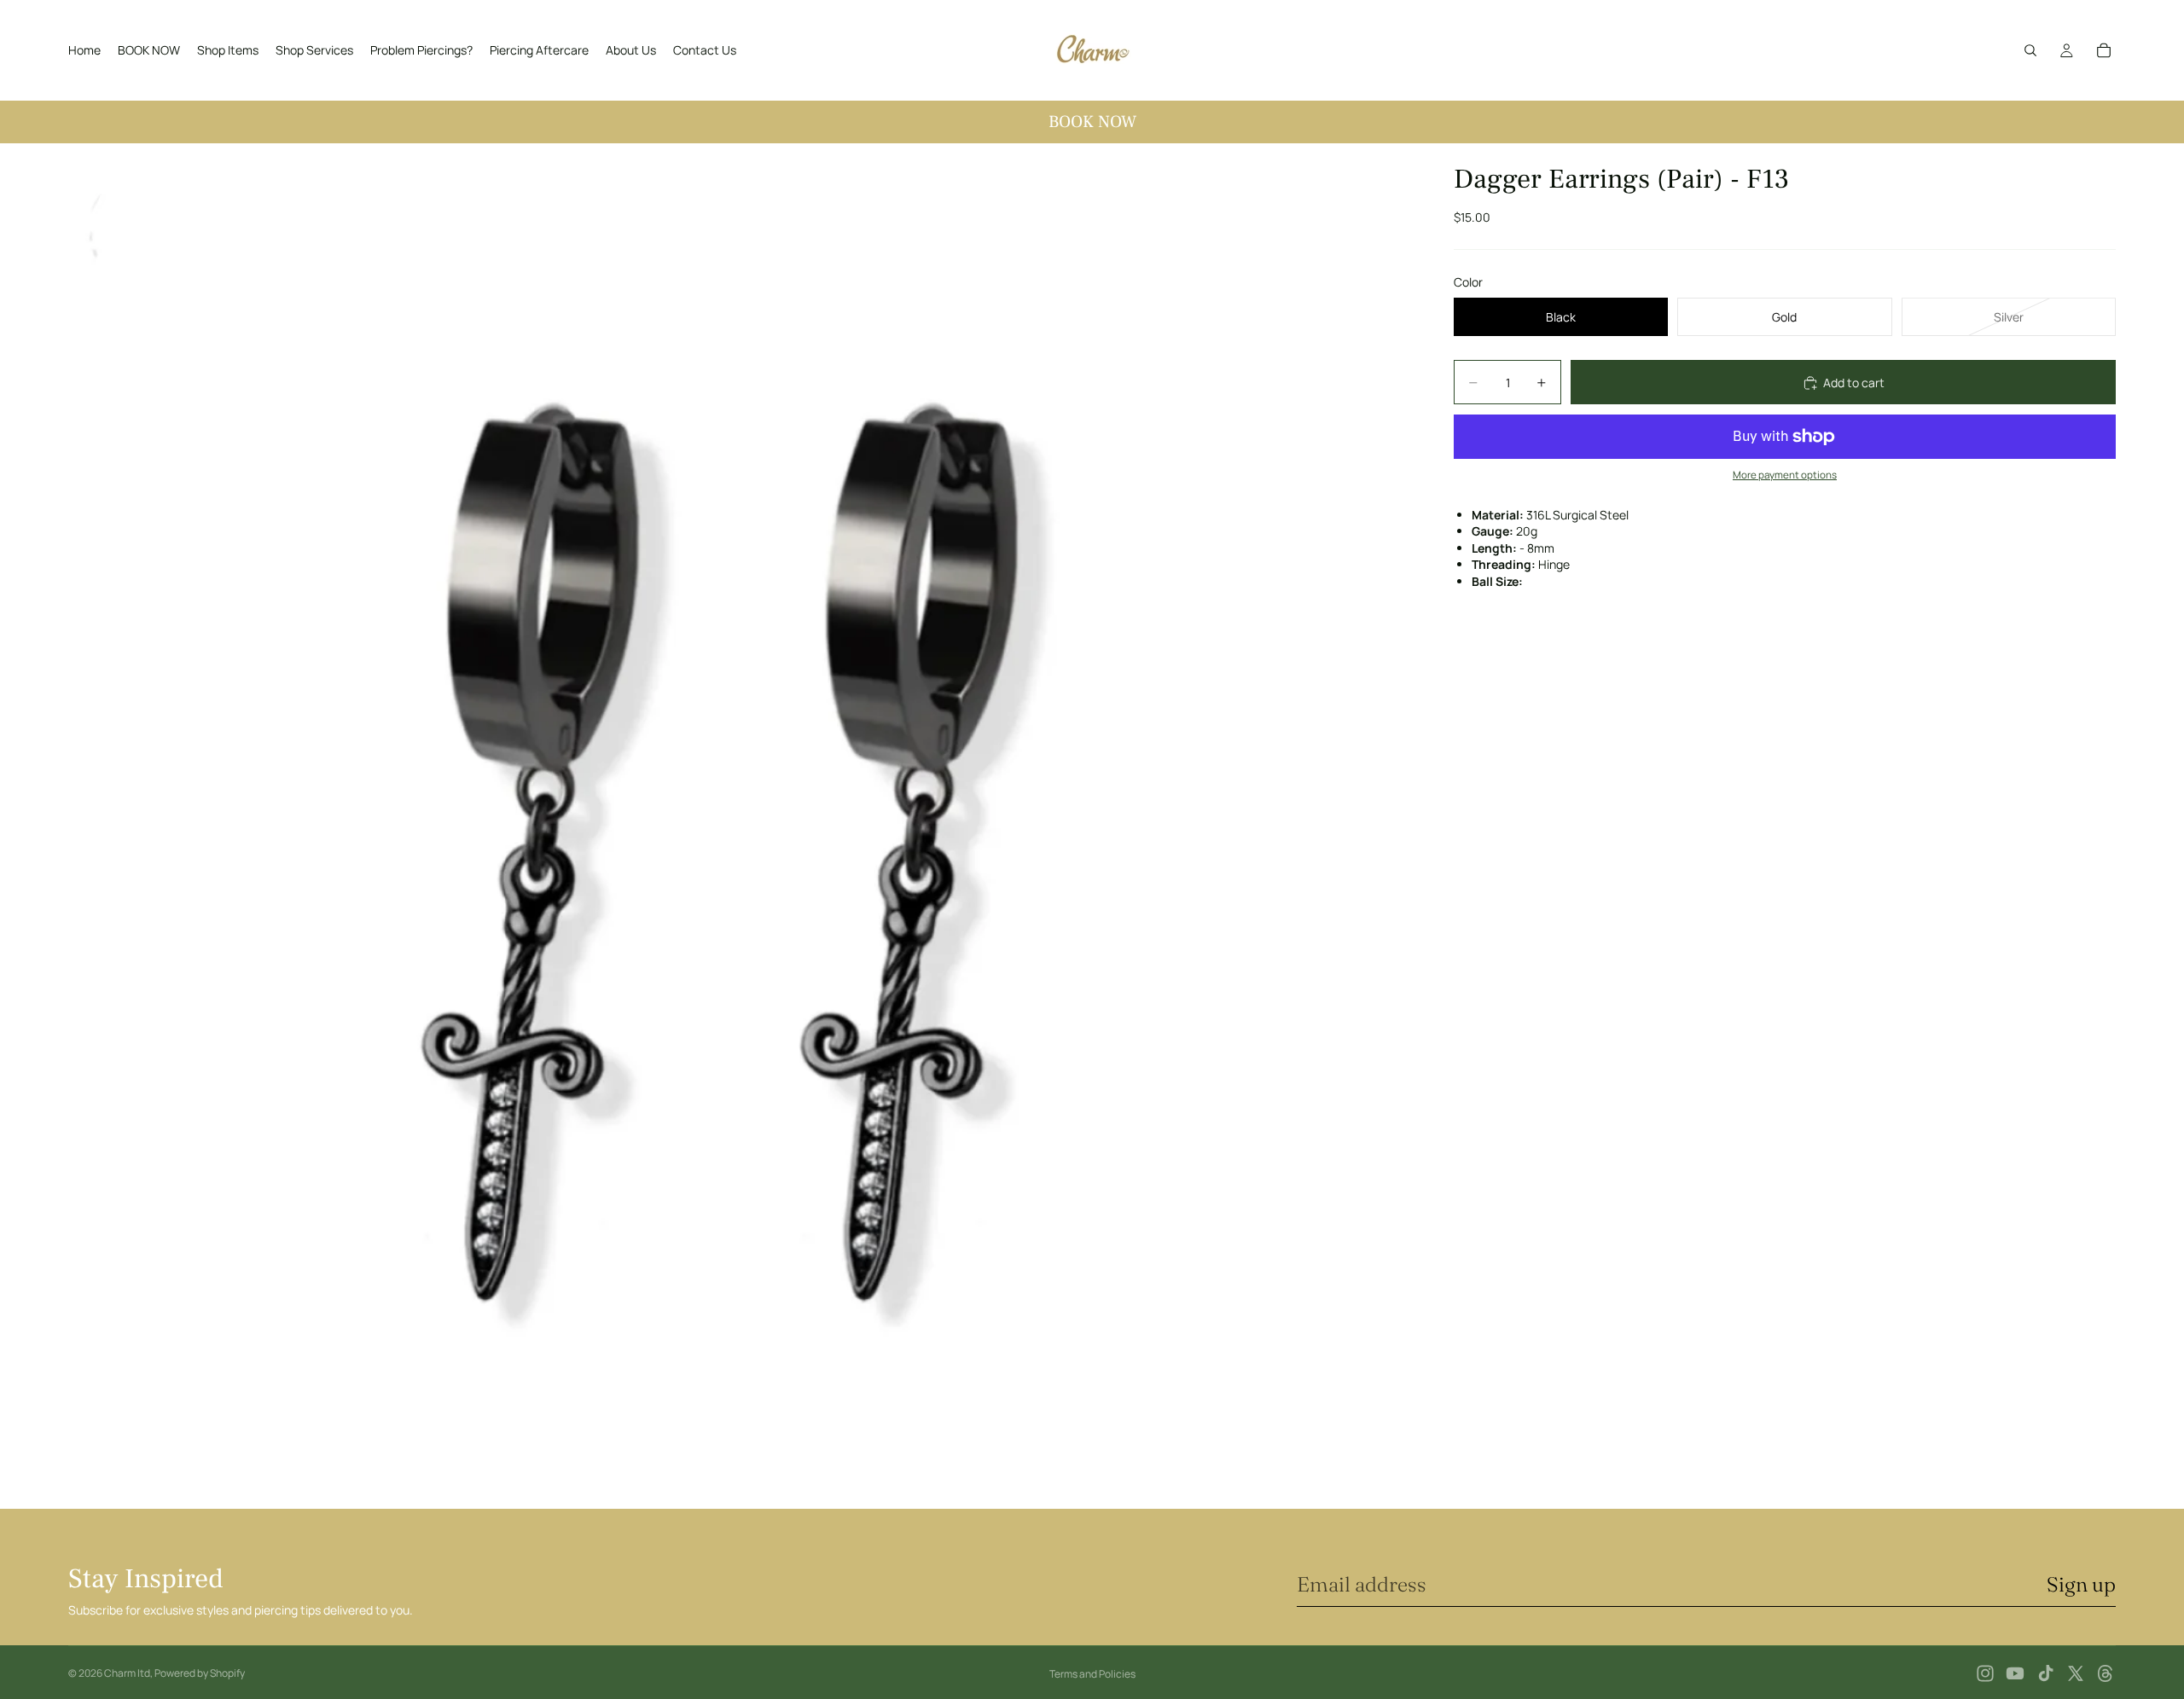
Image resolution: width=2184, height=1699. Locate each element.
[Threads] (2106, 1673)
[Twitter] (2076, 1673)
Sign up (2081, 1584)
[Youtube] (2015, 1673)
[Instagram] (1985, 1673)
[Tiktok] (2046, 1673)
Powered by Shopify (200, 1673)
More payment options (1785, 475)
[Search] (2030, 50)
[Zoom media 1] (741, 826)
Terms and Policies (1092, 1674)
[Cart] (2104, 50)
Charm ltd (127, 1673)
